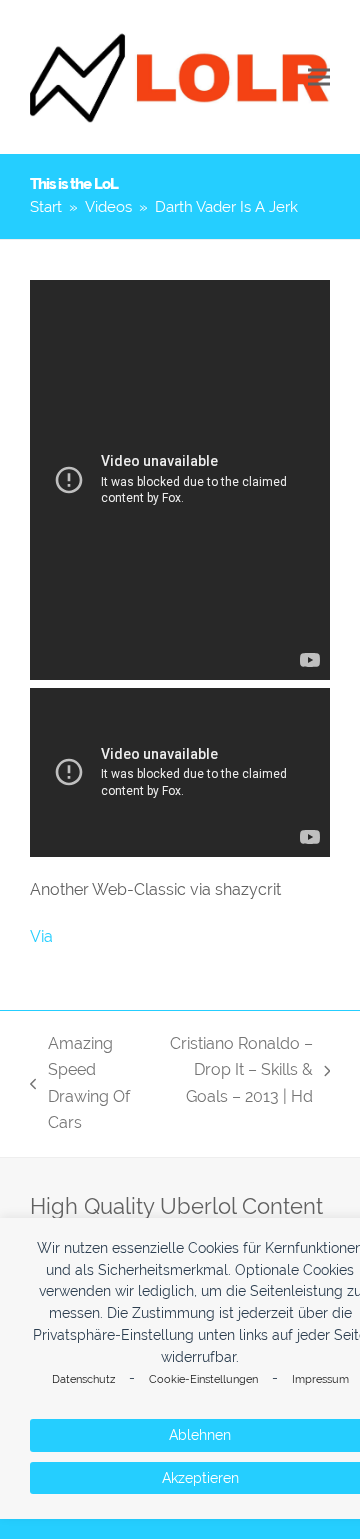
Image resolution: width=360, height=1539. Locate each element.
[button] (319, 77)
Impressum (320, 1379)
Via (41, 936)
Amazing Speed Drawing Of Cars (80, 1083)
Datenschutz (83, 1379)
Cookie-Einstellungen (203, 1379)
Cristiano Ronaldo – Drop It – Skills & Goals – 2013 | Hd (235, 1072)
